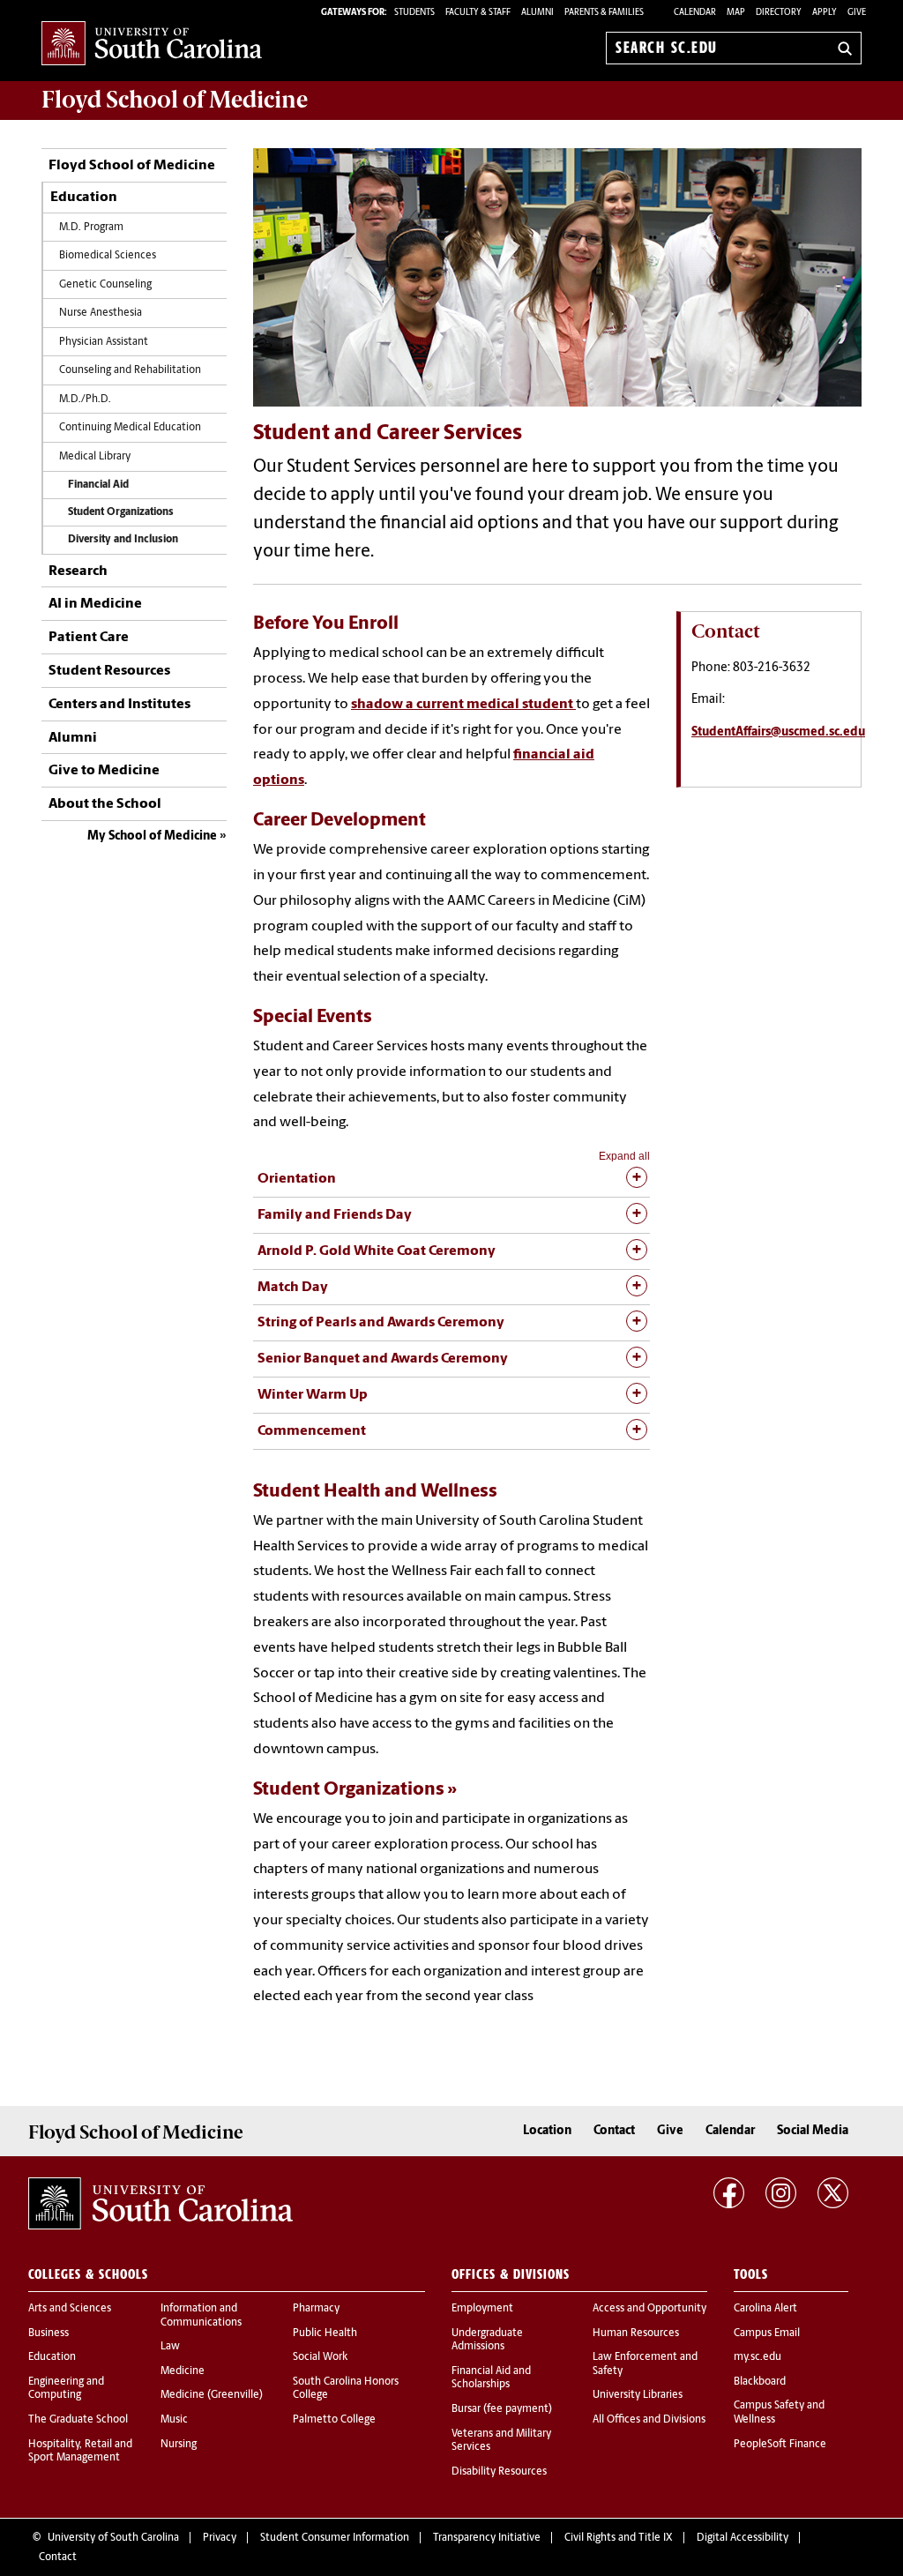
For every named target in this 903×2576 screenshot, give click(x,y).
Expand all (624, 1156)
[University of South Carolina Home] (152, 45)
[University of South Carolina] (160, 2204)
